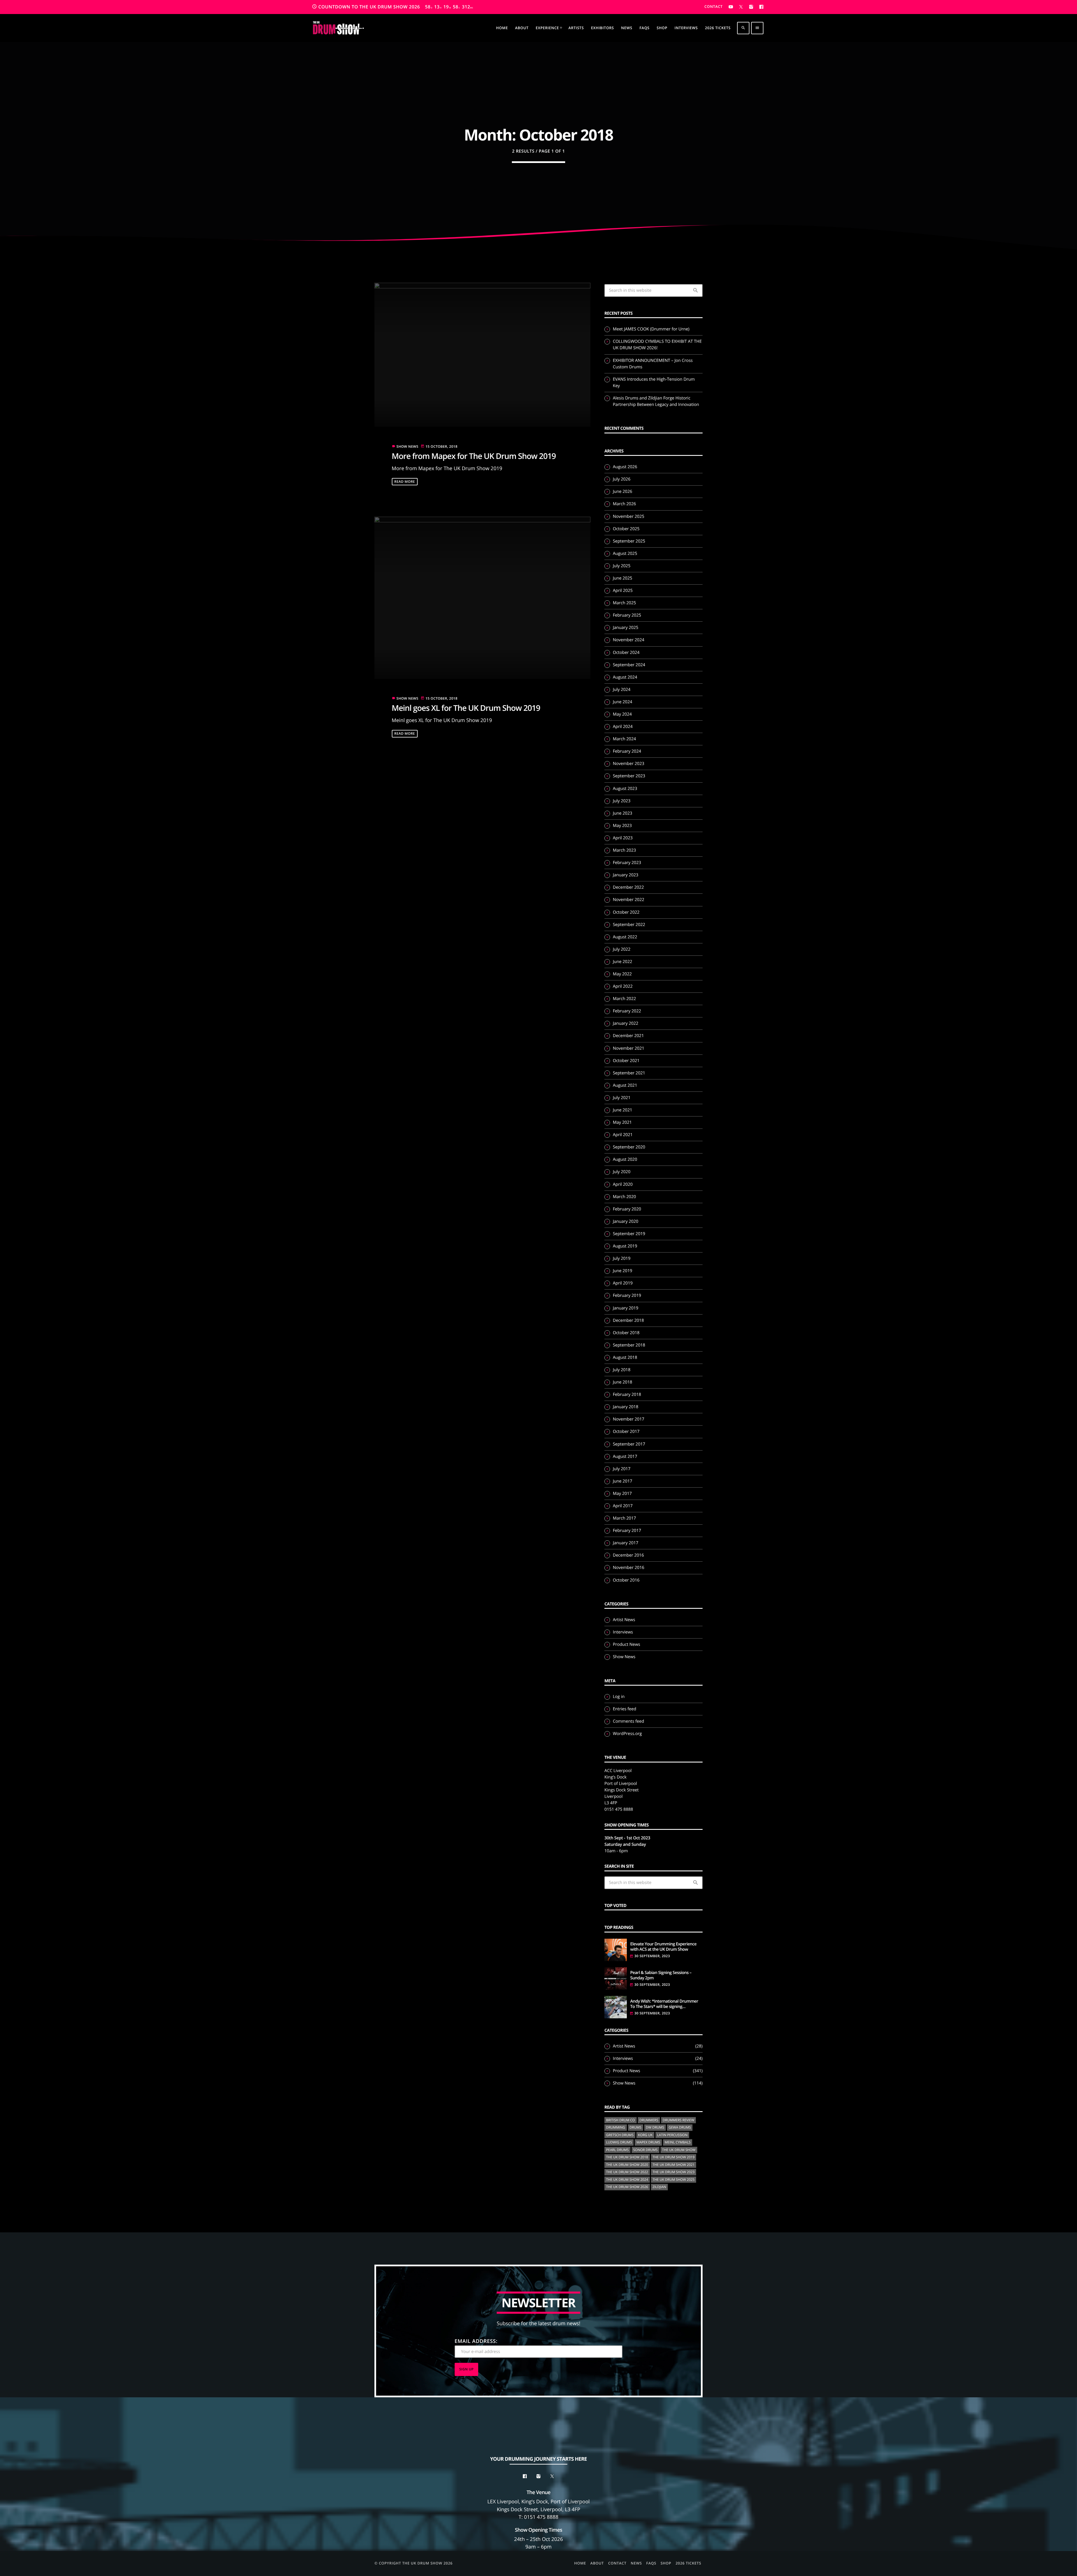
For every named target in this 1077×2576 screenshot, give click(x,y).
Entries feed (624, 1709)
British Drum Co (621, 2120)
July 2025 (622, 566)
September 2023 (629, 776)
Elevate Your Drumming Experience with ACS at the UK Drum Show (663, 1947)
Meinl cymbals (678, 2142)
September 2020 (629, 1147)
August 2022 (625, 937)
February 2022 (627, 1011)
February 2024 (627, 751)
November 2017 (629, 1419)
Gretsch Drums (620, 2135)
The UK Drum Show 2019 (674, 2157)
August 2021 (625, 1085)
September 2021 (629, 1073)
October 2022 (626, 912)
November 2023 (629, 764)
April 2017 (623, 1506)
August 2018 (625, 1357)
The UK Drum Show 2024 (627, 2179)
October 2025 (626, 529)
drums (636, 2127)
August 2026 (625, 467)
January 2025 (626, 628)
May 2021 (622, 1122)
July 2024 (622, 690)
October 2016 (626, 1580)
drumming (616, 2127)
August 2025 (625, 553)
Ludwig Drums (619, 2142)
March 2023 (624, 850)
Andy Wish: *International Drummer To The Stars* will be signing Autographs (664, 2004)
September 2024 (629, 665)
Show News (408, 446)
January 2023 (626, 875)
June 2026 (623, 491)
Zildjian (659, 2187)
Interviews (623, 1632)
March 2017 (624, 1518)
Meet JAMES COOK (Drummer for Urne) (651, 329)
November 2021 (629, 1048)
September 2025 (629, 541)
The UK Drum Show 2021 (674, 2165)
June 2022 (623, 962)
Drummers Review (679, 2120)
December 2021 (628, 1036)
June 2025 (623, 578)
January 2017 (626, 1543)
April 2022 (623, 986)
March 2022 (624, 999)
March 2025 (624, 603)
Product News (626, 1644)
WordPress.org (627, 1734)
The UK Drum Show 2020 (627, 2165)
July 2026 (622, 479)
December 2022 (628, 887)
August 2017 (625, 1456)
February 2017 (627, 1531)
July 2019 (622, 1258)
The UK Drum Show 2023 (674, 2172)
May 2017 (622, 1493)
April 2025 (623, 590)
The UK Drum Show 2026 (627, 2187)
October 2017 (626, 1431)
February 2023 (627, 863)
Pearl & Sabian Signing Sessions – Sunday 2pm (661, 1976)
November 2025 (629, 516)
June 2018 (623, 1382)
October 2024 (626, 652)
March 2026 (624, 504)
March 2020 (624, 1197)
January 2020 (626, 1221)
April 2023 (623, 838)
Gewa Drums (680, 2127)
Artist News (624, 1620)
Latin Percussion (672, 2135)
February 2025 (627, 615)
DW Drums (655, 2127)
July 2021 (622, 1098)
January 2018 (626, 1407)
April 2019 (623, 1283)
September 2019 (629, 1234)
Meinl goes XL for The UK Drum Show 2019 (466, 708)
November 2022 (629, 900)
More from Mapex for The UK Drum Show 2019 (474, 456)
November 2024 (629, 640)
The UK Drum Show (679, 2150)
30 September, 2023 (652, 1956)
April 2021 (623, 1135)
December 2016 (628, 1555)
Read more (405, 482)
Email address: (476, 2341)
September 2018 (629, 1345)
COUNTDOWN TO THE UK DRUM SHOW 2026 (393, 7)
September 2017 (629, 1444)
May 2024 (622, 714)
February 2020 (627, 1209)
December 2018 (628, 1320)
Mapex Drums (648, 2142)
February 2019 (627, 1295)
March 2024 (624, 739)
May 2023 (622, 826)
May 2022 (622, 974)
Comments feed (628, 1721)
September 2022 (629, 925)
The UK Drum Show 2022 (627, 2172)
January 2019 (626, 1308)
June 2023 (623, 813)
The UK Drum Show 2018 (627, 2157)
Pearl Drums (617, 2150)
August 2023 (625, 789)
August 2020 (625, 1159)
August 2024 (625, 677)
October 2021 (626, 1061)
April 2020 (623, 1184)
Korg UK (645, 2135)
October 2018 (626, 1333)
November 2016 (629, 1568)
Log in (619, 1697)
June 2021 (623, 1110)
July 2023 (622, 801)
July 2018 (622, 1370)
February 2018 (627, 1394)
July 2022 (622, 949)
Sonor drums (645, 2150)
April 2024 (623, 727)
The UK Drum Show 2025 (674, 2179)
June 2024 (623, 702)
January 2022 (626, 1023)
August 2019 (625, 1246)
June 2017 (623, 1481)
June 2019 (623, 1271)
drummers (649, 2120)
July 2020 (622, 1172)
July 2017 (622, 1469)
